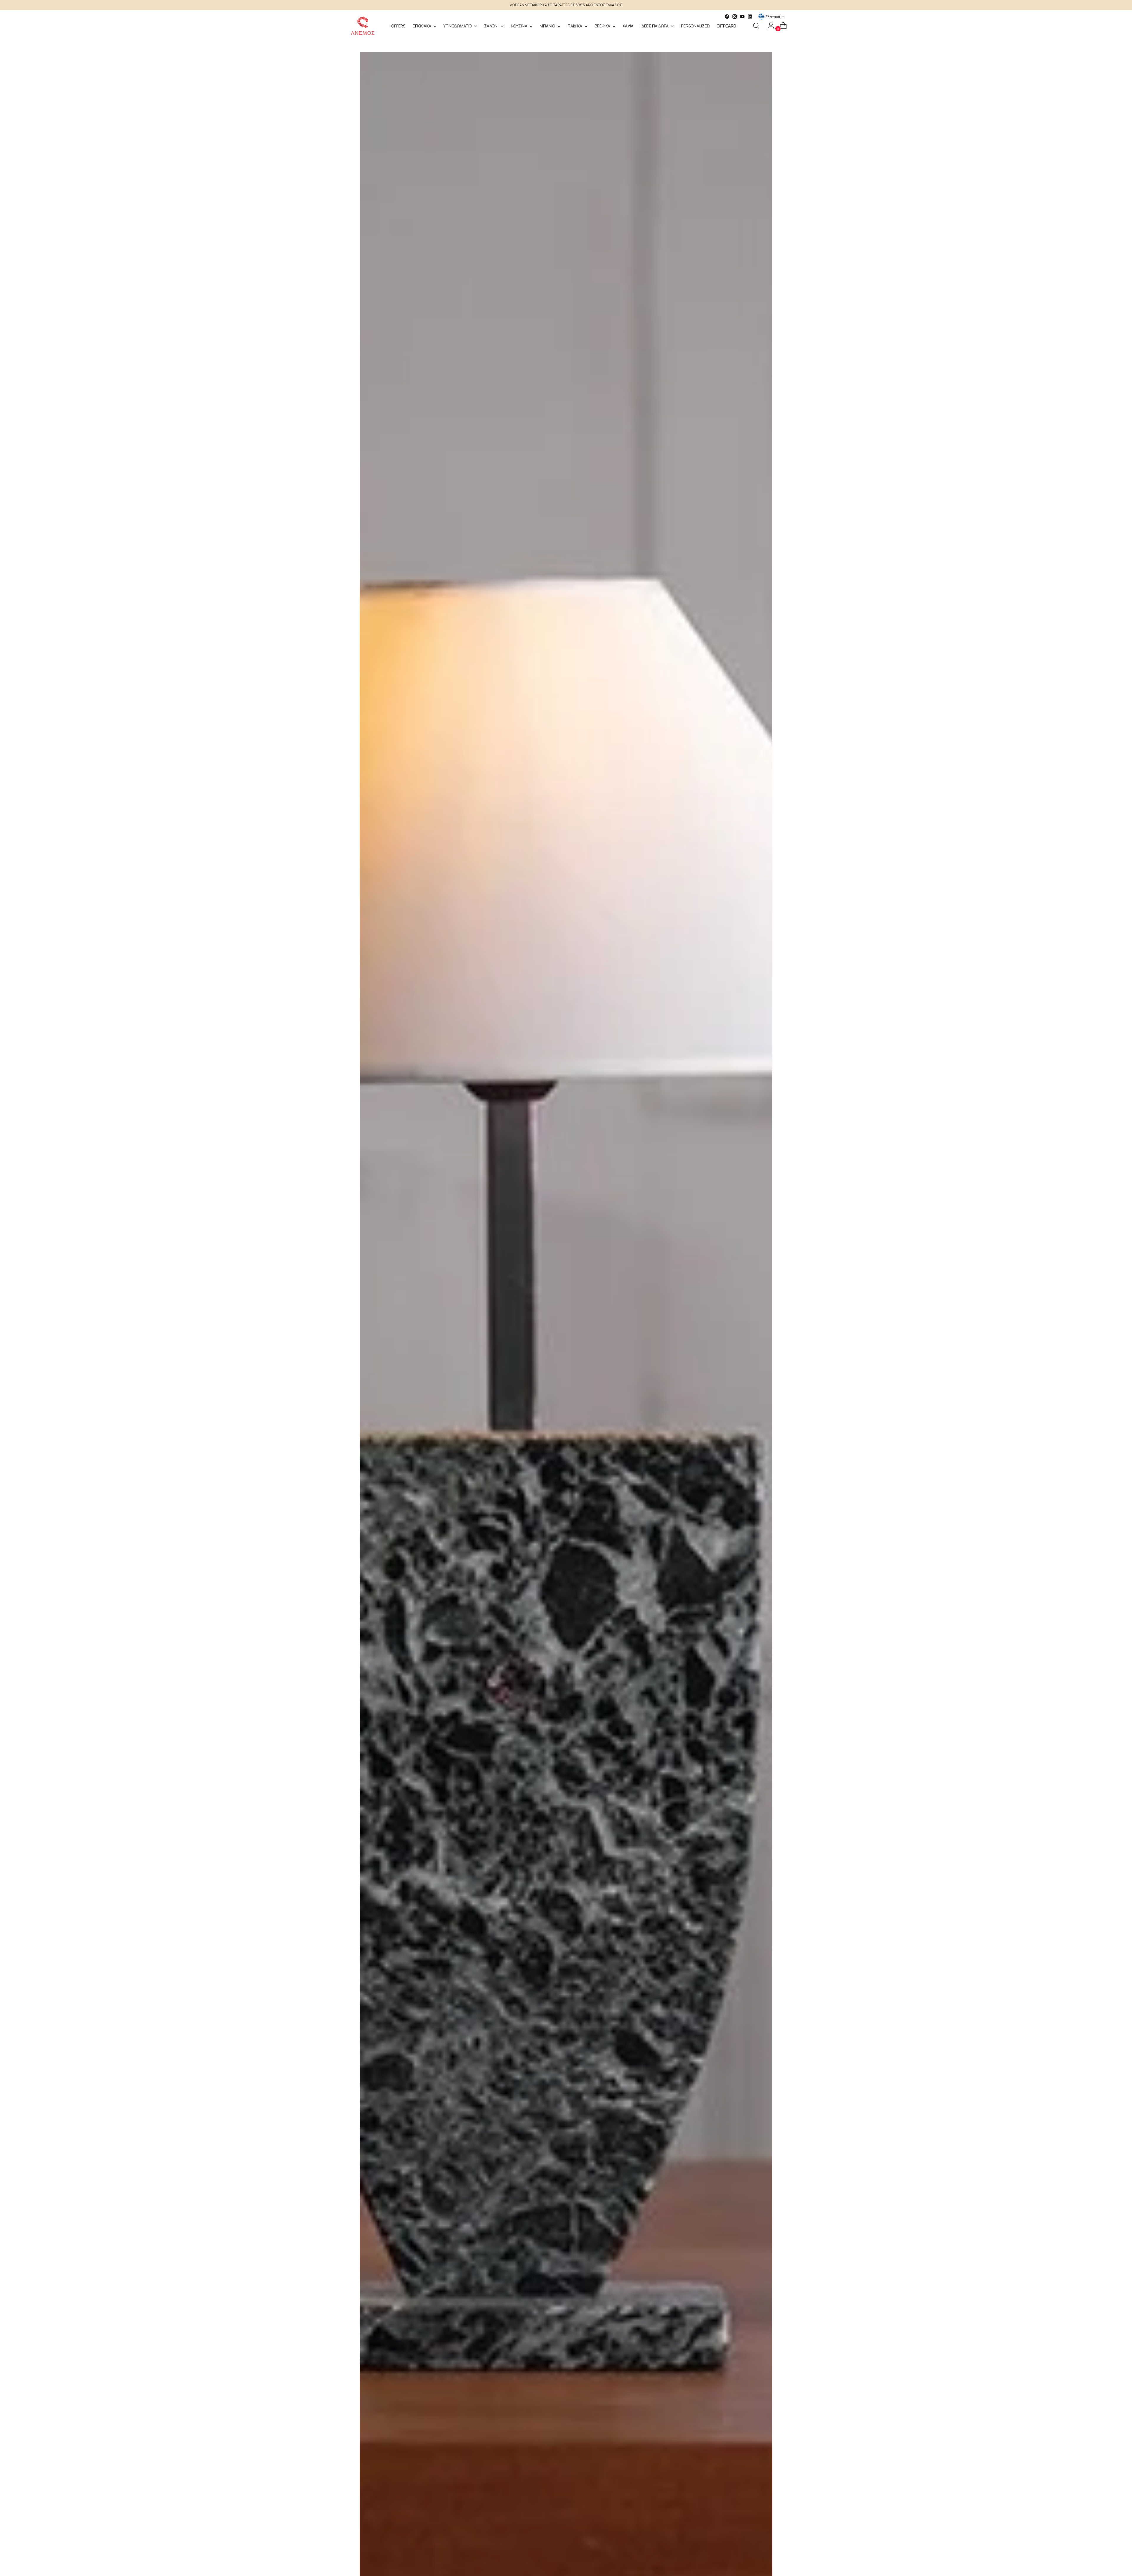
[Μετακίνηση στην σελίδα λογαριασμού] (769, 26)
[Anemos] (363, 26)
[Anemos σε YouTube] (742, 17)
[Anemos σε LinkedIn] (750, 17)
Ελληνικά (773, 17)
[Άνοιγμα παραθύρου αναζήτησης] (756, 26)
